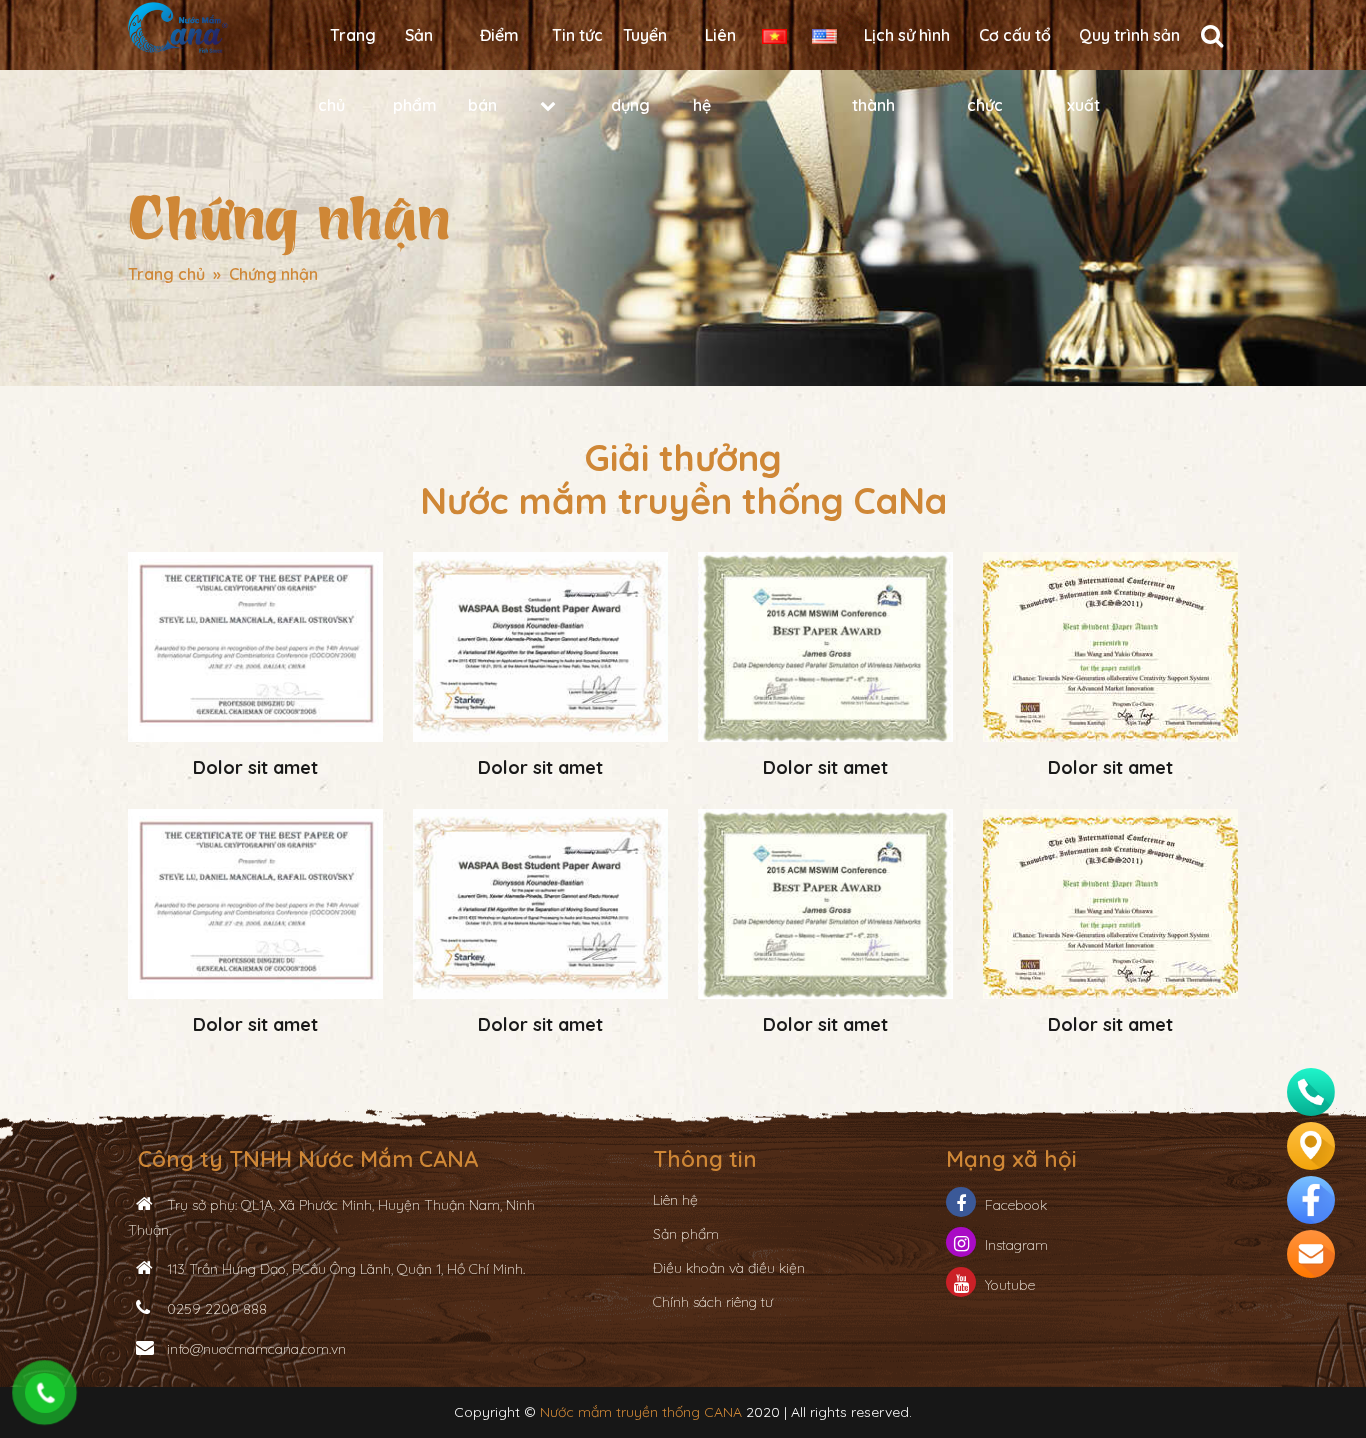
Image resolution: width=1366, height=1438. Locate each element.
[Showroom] (1311, 1143)
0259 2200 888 (215, 1309)
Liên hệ (675, 1200)
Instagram (1016, 1245)
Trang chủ (166, 274)
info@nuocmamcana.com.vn (254, 1349)
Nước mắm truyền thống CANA (641, 1412)
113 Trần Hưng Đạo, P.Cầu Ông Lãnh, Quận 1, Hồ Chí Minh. (344, 1269)
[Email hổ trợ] (1311, 1251)
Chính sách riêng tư (713, 1302)
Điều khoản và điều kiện (729, 1268)
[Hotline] (1311, 1089)
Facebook (1016, 1205)
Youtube (1010, 1285)
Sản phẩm (686, 1234)
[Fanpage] (1311, 1197)
